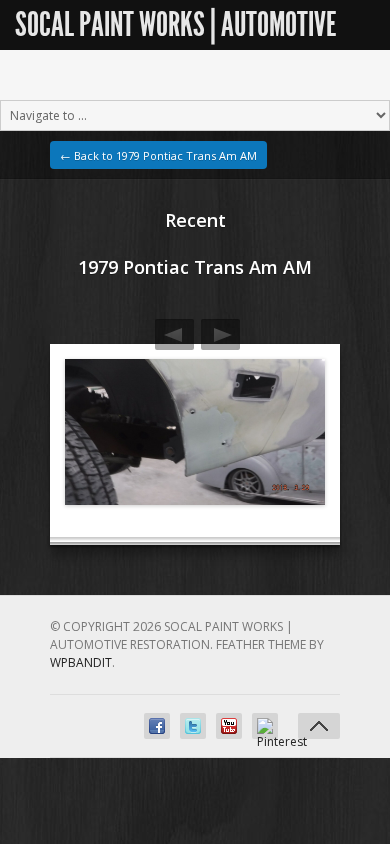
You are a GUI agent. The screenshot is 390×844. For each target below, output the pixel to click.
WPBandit (81, 662)
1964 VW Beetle (174, 334)
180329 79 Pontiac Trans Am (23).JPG (220, 334)
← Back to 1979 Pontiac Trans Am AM (158, 155)
